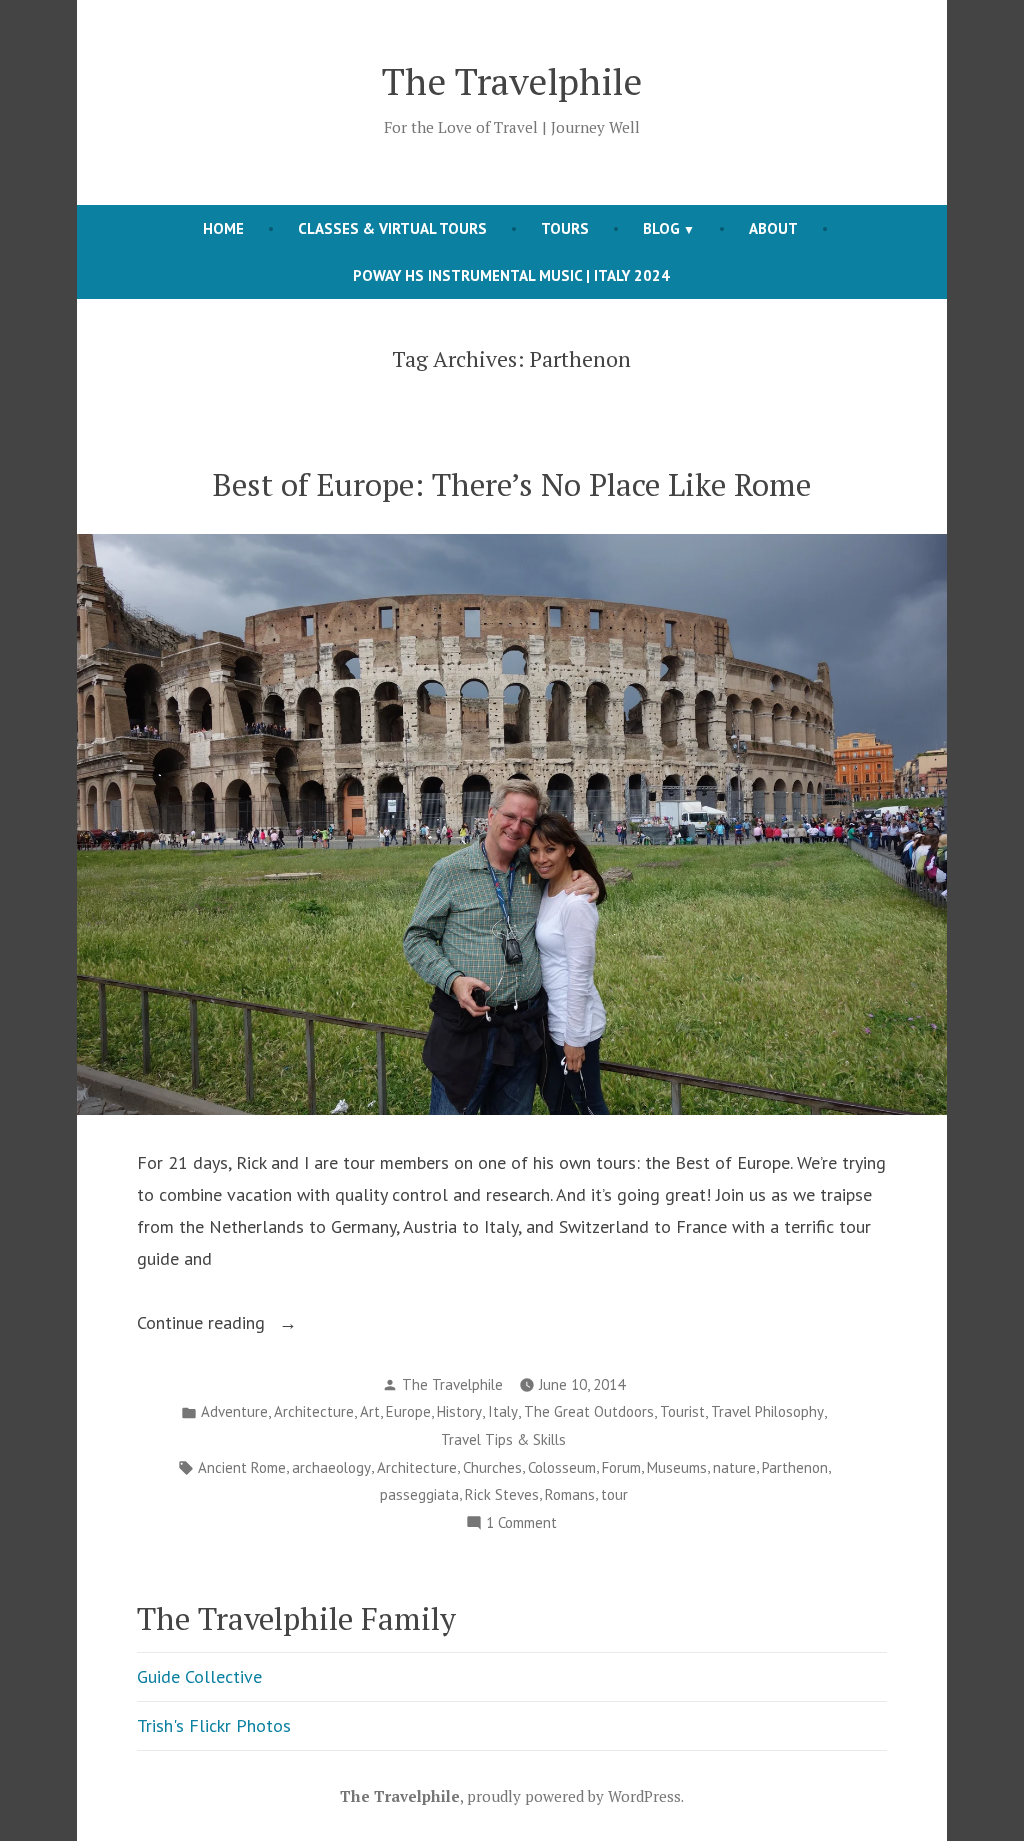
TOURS (565, 228)
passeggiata (419, 1494)
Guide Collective (199, 1676)
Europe (408, 1411)
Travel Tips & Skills (503, 1439)
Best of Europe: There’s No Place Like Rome (512, 484)
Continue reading (231, 1324)
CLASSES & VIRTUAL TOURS (392, 228)
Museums (677, 1467)
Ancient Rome (242, 1467)
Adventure (234, 1411)
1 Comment (521, 1524)
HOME (223, 228)
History (459, 1411)
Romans (570, 1494)
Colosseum (562, 1467)
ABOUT (773, 228)
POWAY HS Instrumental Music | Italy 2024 (511, 275)
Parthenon (795, 1467)
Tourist (682, 1411)
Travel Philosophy (767, 1411)
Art (370, 1411)
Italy (503, 1411)
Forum (621, 1467)
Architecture (314, 1411)
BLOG (661, 228)
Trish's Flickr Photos (214, 1725)
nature (734, 1467)
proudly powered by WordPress (574, 1796)
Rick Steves (502, 1494)
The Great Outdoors (589, 1411)
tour (614, 1494)
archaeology (331, 1467)
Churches (492, 1467)
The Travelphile (512, 81)
